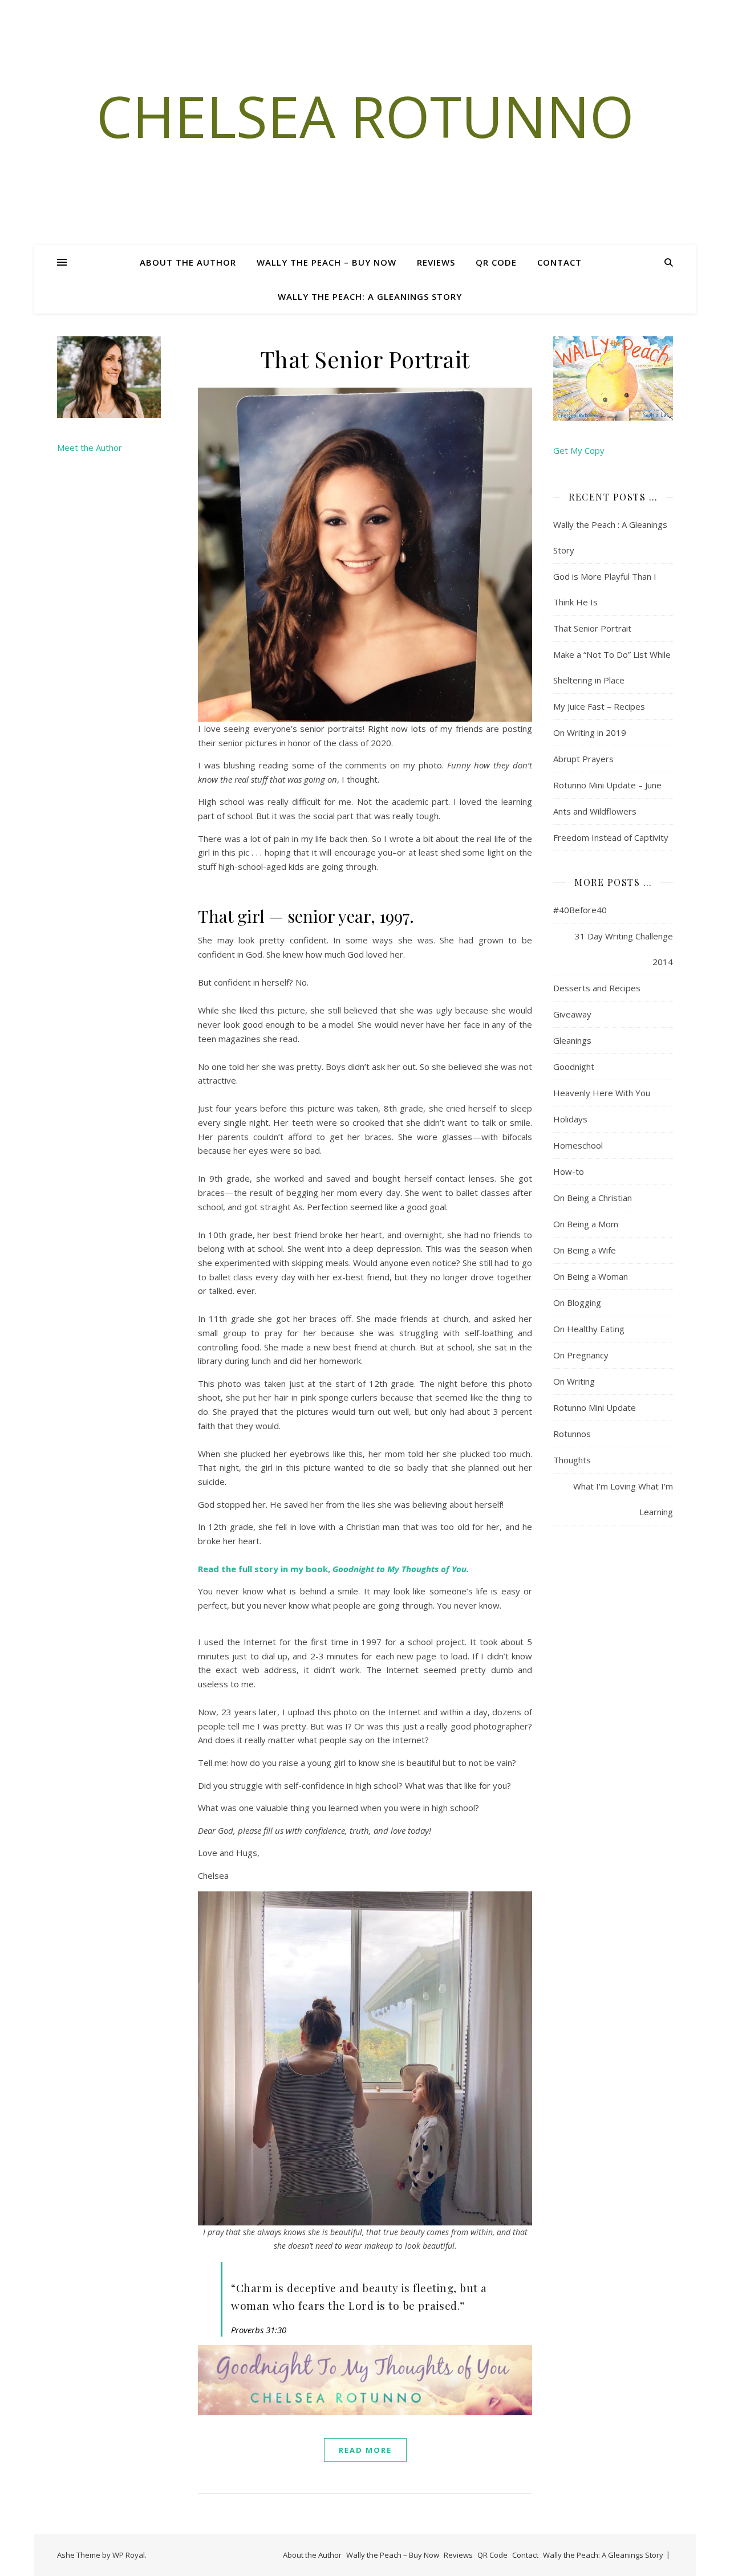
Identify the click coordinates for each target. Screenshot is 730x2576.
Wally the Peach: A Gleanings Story (370, 296)
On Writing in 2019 (590, 732)
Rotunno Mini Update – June (607, 785)
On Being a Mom (586, 1224)
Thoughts (572, 1460)
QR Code (496, 262)
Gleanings (572, 1040)
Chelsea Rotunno (365, 116)
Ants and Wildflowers (595, 811)
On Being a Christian (593, 1198)
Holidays (570, 1119)
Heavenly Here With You (602, 1093)
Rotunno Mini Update (595, 1407)
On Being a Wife (585, 1250)
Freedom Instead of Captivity (611, 837)
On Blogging (577, 1303)
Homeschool (578, 1145)
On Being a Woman (591, 1276)
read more (365, 2450)
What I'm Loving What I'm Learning (623, 1499)
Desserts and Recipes (597, 988)
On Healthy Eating (589, 1329)
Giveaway (572, 1014)
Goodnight (574, 1067)
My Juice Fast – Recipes (599, 706)
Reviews (436, 262)
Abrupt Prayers (583, 759)
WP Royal (129, 2555)
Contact (559, 262)
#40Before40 (580, 910)
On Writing (574, 1381)
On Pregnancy (581, 1355)
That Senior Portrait (365, 359)
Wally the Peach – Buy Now (327, 262)
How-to (569, 1171)
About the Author (188, 262)
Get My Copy (579, 450)
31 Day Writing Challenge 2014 (624, 949)
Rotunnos (572, 1434)
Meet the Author (90, 447)
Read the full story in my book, (333, 1569)
